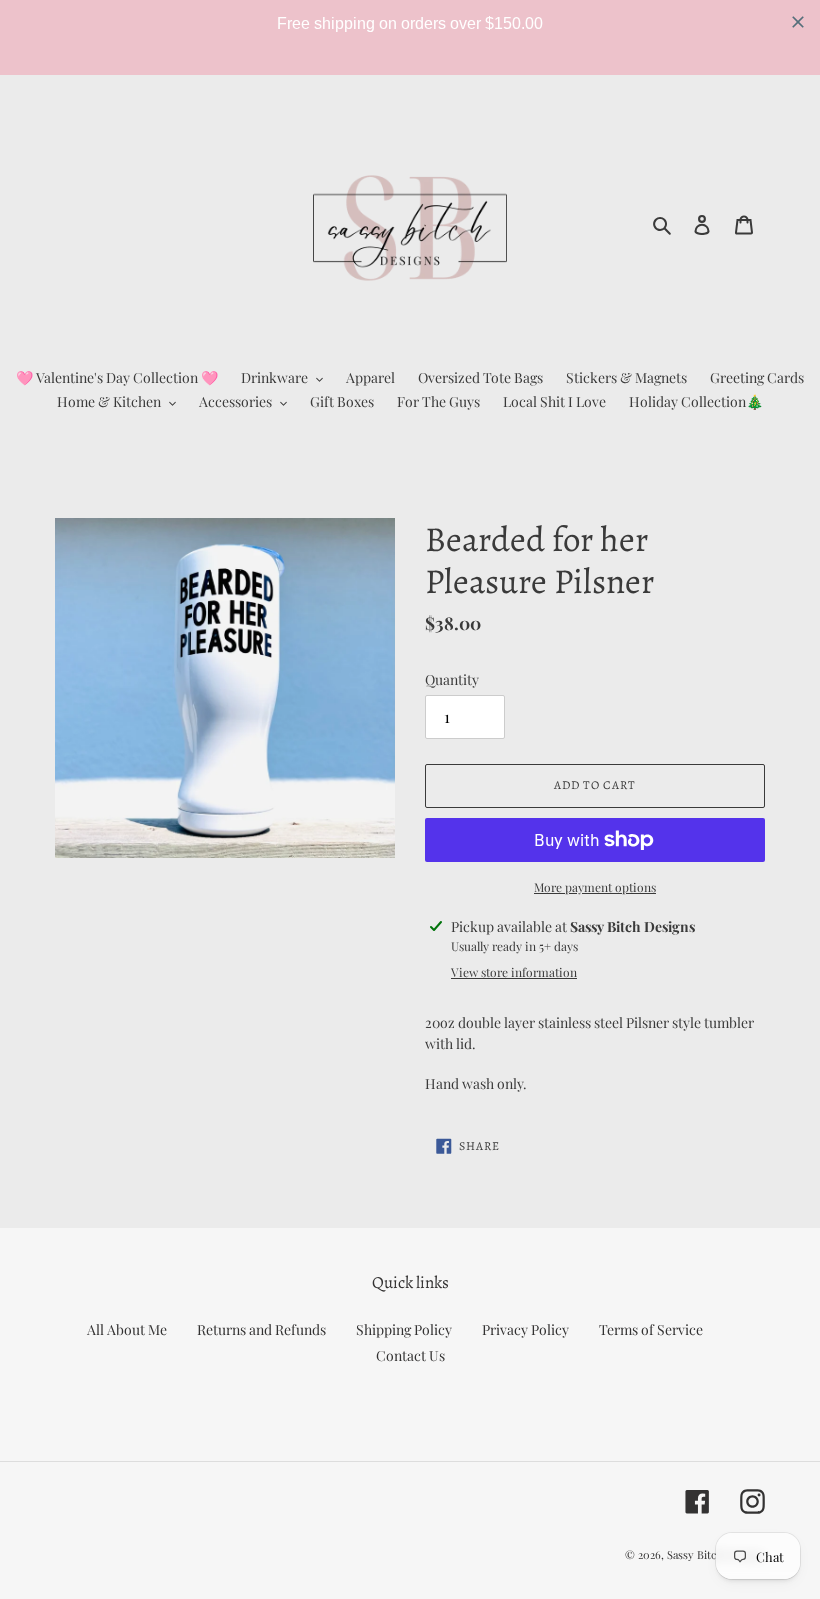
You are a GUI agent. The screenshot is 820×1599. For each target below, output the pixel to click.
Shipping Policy (404, 1329)
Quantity (452, 679)
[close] (798, 22)
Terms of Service (651, 1329)
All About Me (127, 1329)
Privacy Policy (525, 1329)
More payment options (595, 887)
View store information (514, 972)
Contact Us (410, 1355)
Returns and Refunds (261, 1329)
